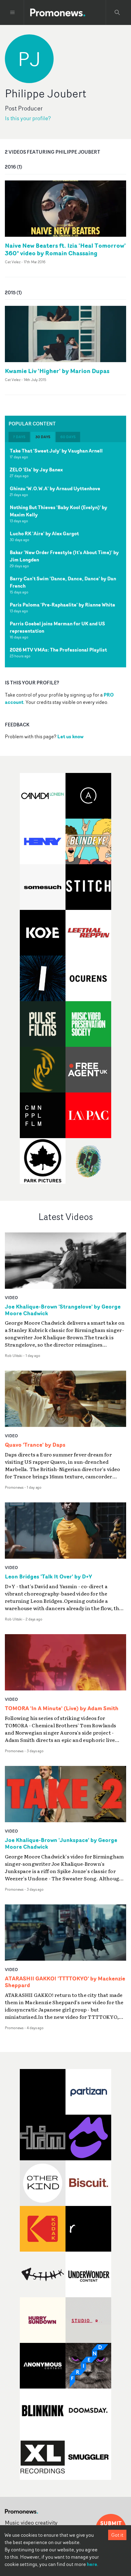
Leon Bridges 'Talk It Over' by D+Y (48, 1577)
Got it (117, 2535)
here (92, 2564)
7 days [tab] (19, 437)
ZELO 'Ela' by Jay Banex (36, 470)
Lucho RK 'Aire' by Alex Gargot (44, 533)
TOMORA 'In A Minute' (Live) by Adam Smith (62, 1708)
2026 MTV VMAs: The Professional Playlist (58, 650)
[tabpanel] (65, 555)
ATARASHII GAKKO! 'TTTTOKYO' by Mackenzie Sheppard (65, 1982)
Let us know (70, 736)
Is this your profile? (28, 118)
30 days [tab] (43, 437)
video (11, 1297)
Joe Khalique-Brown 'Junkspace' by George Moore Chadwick (61, 1844)
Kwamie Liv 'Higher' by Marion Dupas (57, 371)
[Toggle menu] (12, 12)
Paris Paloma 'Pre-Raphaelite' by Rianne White (62, 605)
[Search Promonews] (117, 12)
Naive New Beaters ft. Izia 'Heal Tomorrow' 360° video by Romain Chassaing (65, 249)
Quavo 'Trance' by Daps (35, 1445)
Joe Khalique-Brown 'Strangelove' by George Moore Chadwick (63, 1310)
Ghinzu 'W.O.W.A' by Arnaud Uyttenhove (55, 488)
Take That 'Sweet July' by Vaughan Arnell (56, 451)
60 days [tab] (68, 437)
